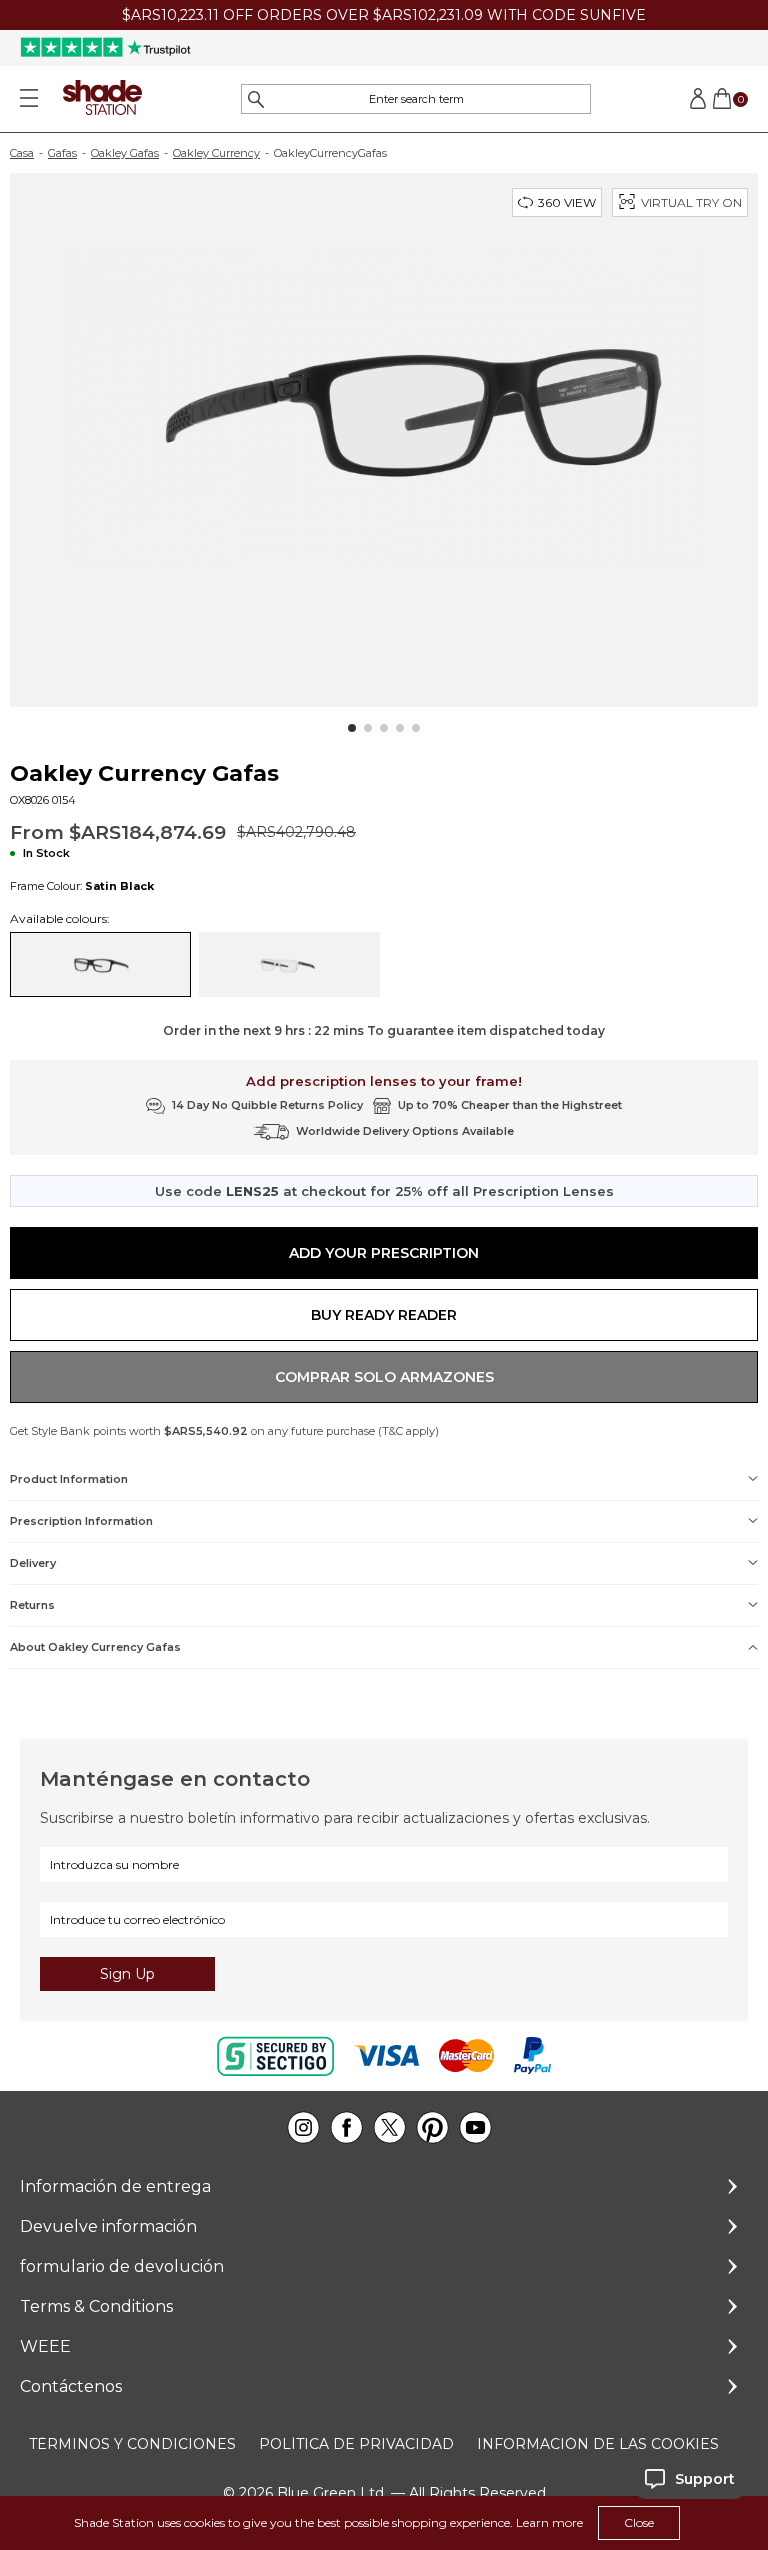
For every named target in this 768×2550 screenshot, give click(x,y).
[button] (352, 728)
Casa (22, 153)
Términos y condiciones (132, 2444)
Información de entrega (115, 2186)
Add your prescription (384, 1253)
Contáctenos (71, 2386)
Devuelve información (108, 2226)
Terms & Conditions (96, 2306)
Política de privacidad (356, 2444)
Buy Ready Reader (384, 1315)
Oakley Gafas (125, 153)
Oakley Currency (216, 153)
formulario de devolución (122, 2266)
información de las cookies (598, 2444)
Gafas (62, 153)
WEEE (45, 2346)
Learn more (549, 2522)
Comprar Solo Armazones (384, 1377)
